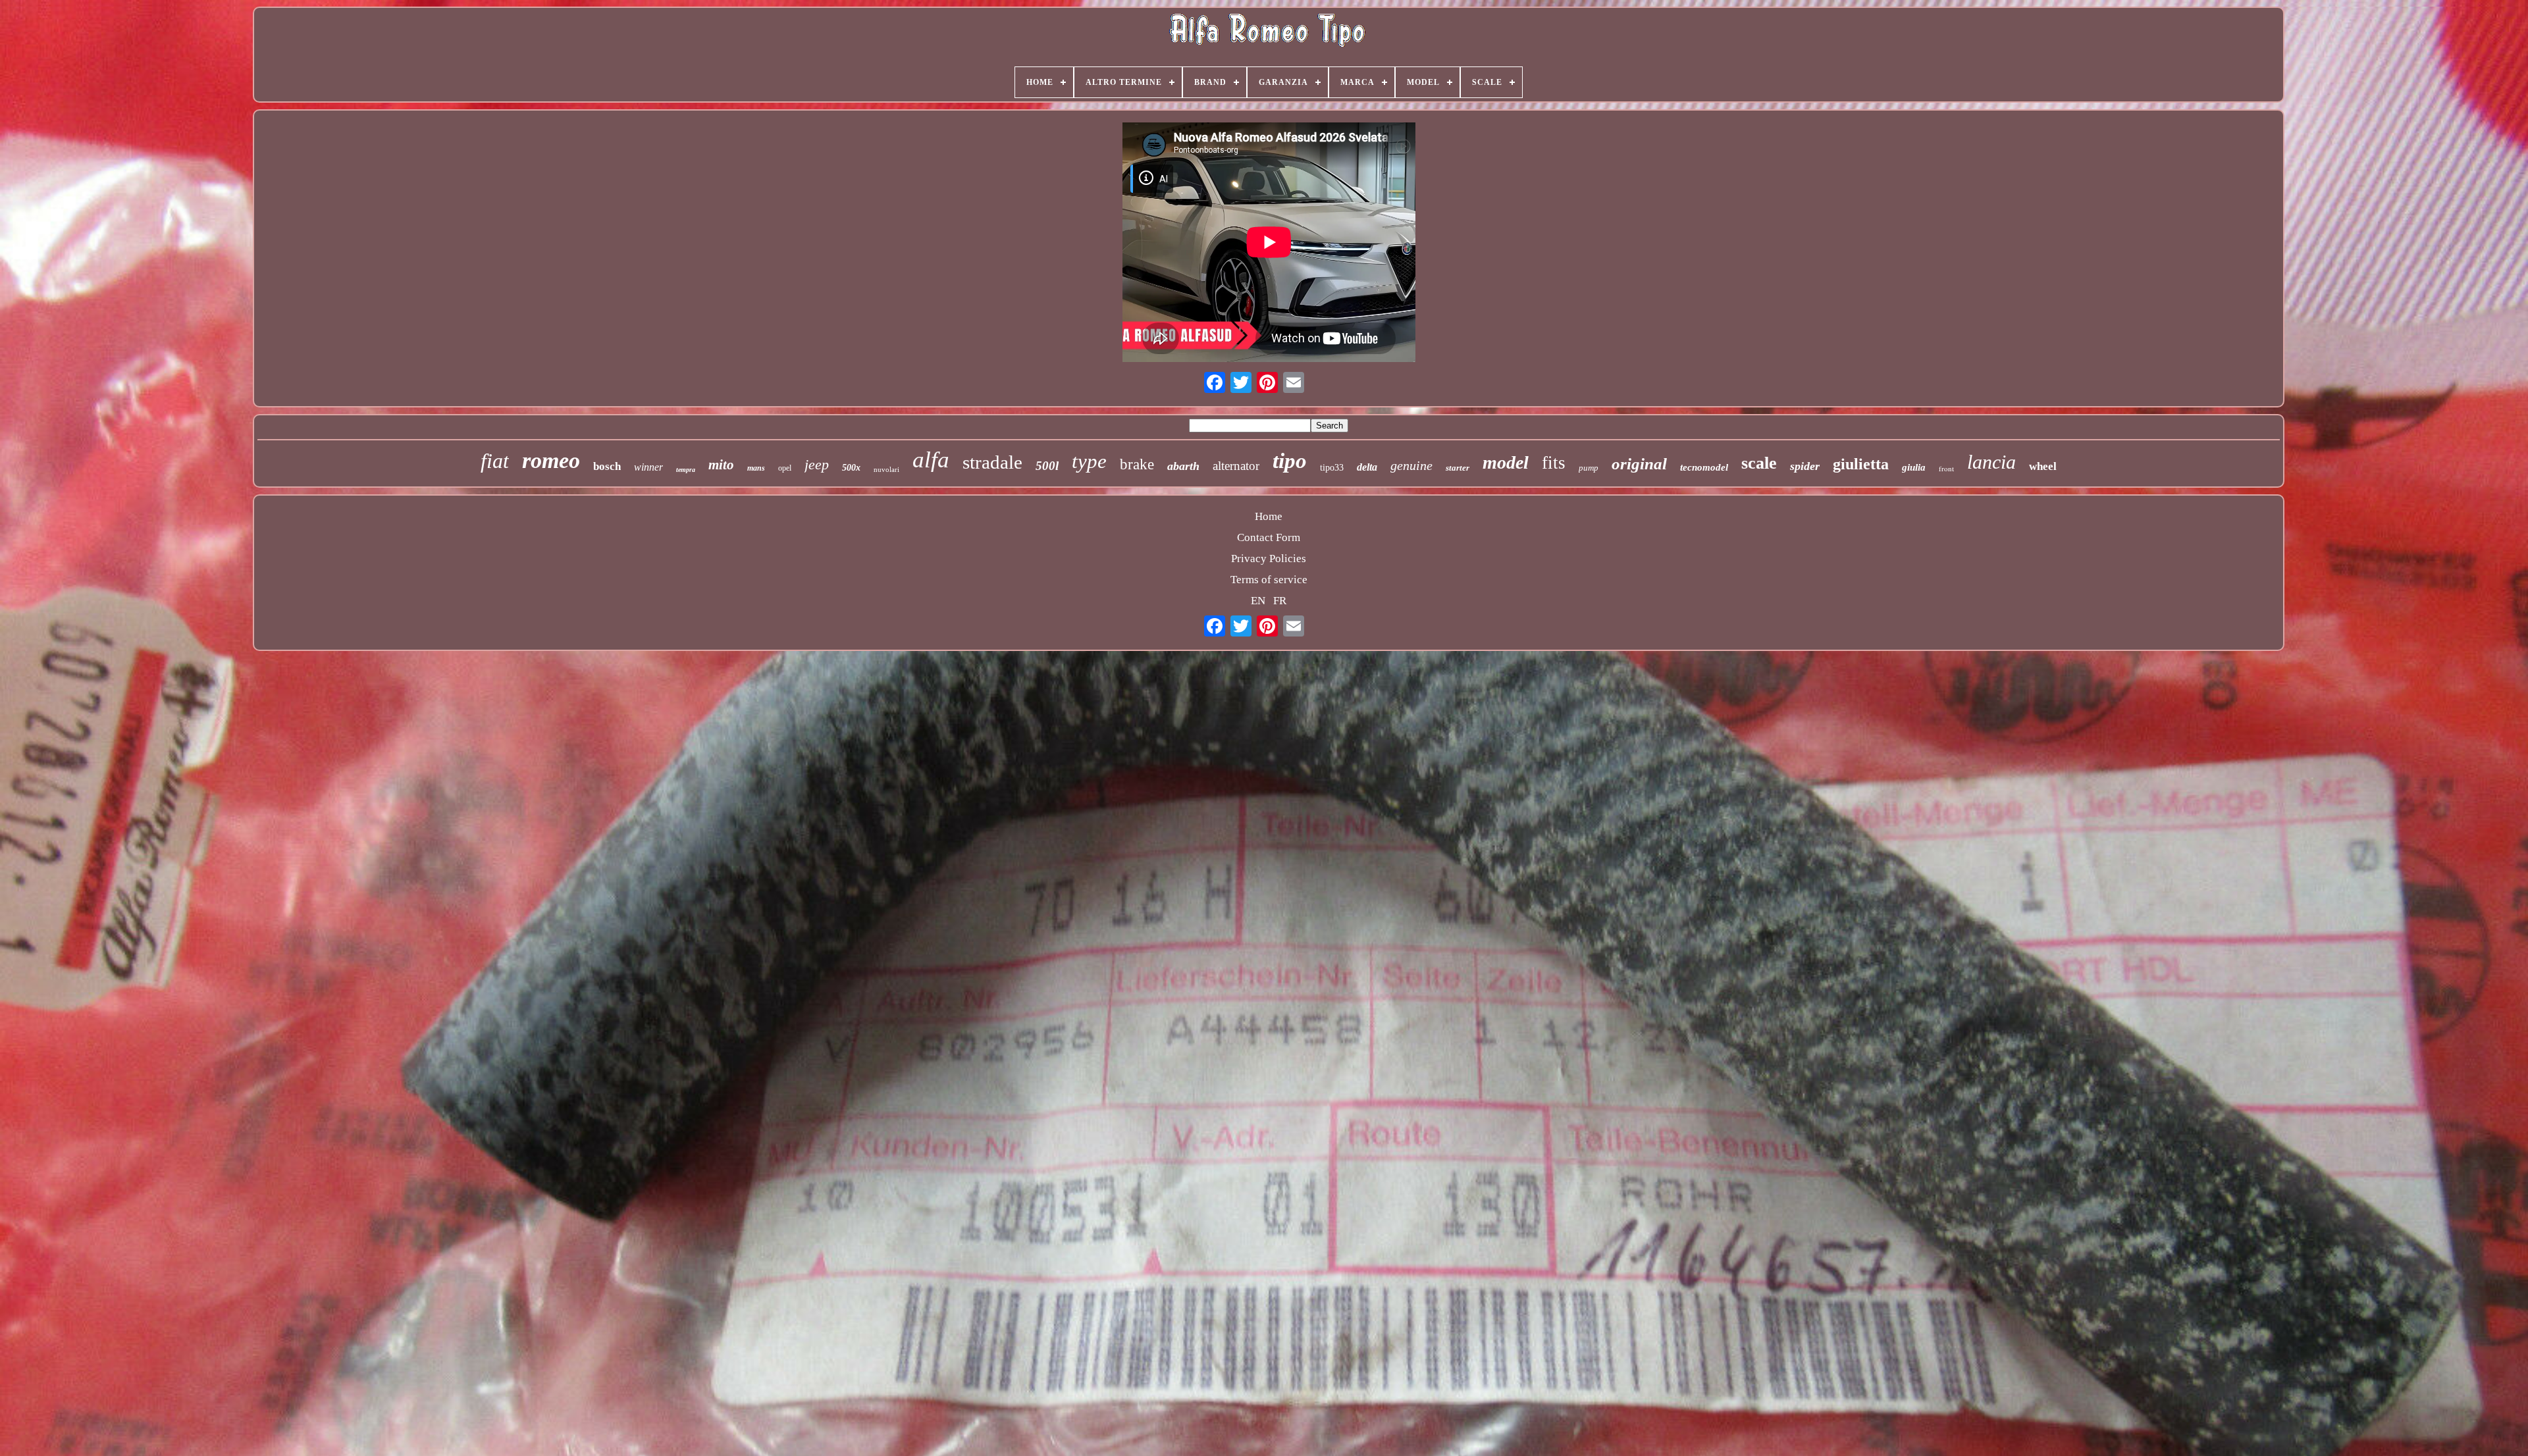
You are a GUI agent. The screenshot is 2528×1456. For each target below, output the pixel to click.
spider (1805, 466)
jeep (817, 464)
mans (756, 468)
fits (1554, 463)
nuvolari (886, 469)
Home (1269, 516)
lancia (1991, 462)
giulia (1914, 467)
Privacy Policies (1269, 559)
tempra (686, 470)
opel (785, 468)
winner (648, 467)
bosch (607, 466)
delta (1367, 467)
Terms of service (1269, 580)
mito (721, 465)
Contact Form (1269, 537)
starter (1458, 468)
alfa (931, 460)
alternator (1236, 466)
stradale (992, 462)
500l (1047, 466)
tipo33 (1332, 468)
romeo (551, 460)
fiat (495, 461)
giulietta (1861, 464)
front (1946, 468)
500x (851, 468)
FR (1280, 601)
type (1089, 461)
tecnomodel (1704, 467)
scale (1759, 463)
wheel (2043, 466)
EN (1258, 601)
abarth (1183, 466)
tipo (1290, 461)
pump (1589, 468)
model (1506, 462)
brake (1137, 464)
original (1639, 464)
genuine (1411, 465)
